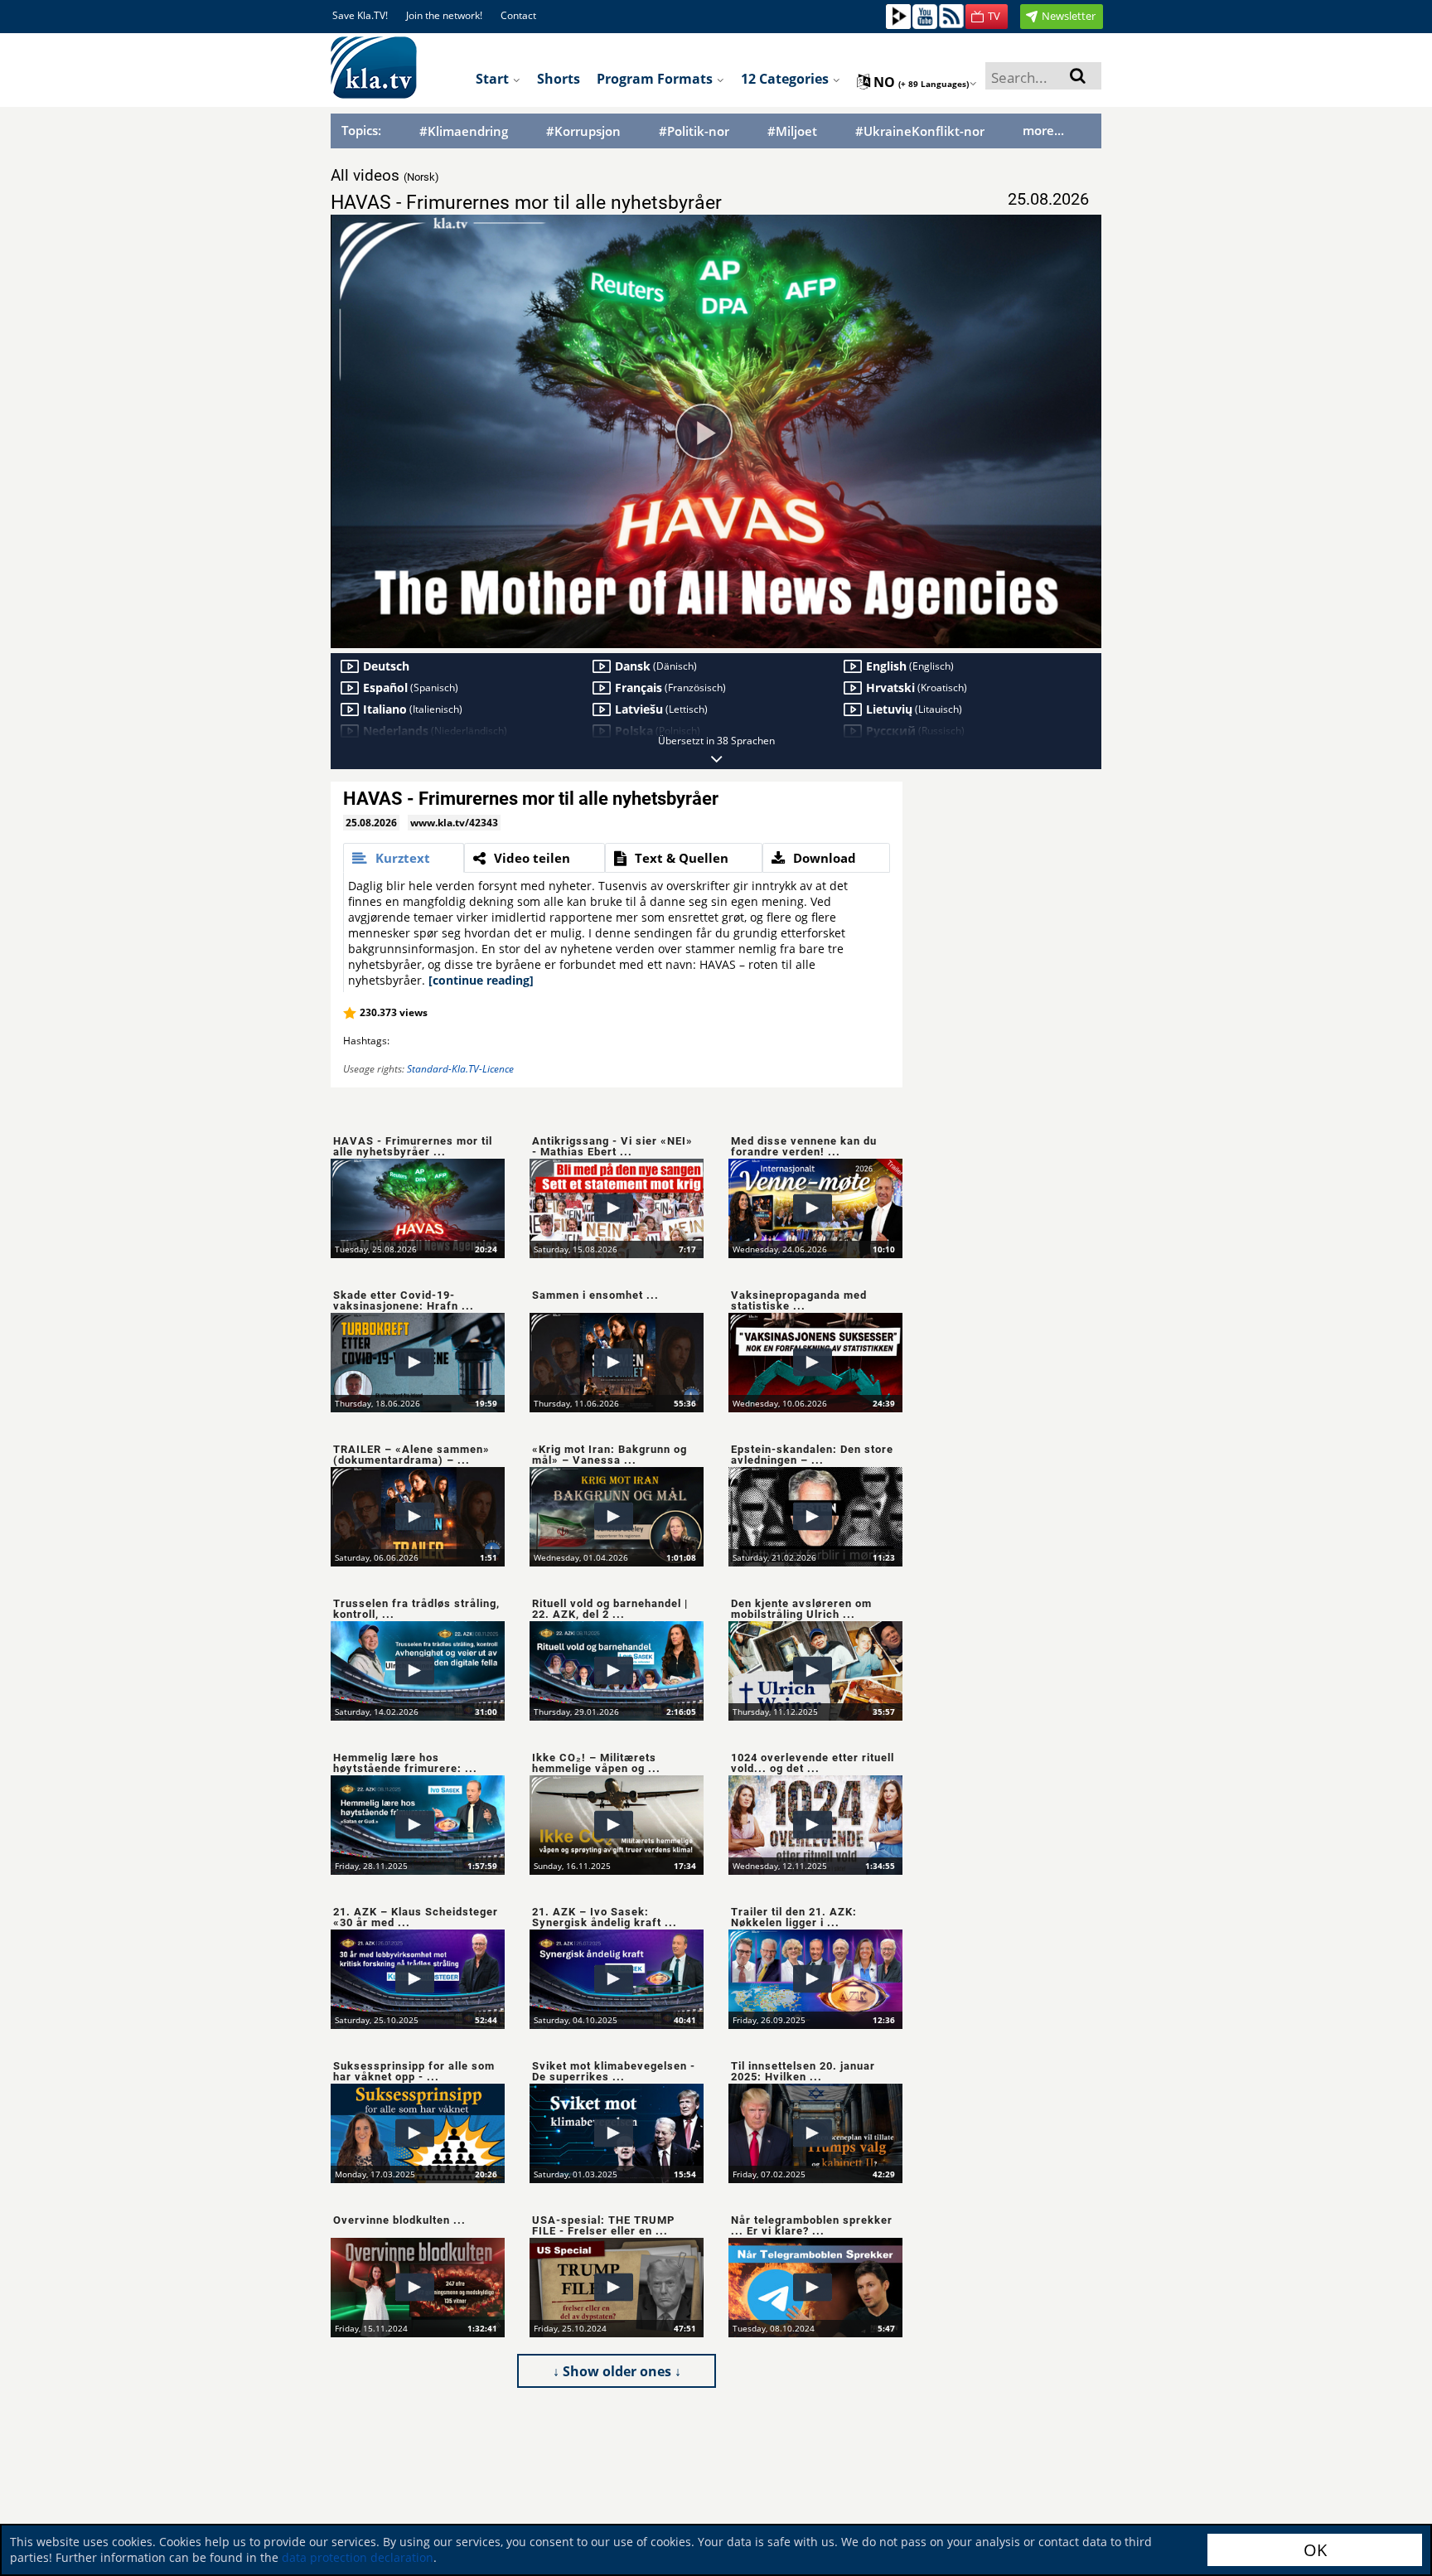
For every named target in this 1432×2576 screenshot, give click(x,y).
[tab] (404, 858)
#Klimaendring (464, 131)
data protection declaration (358, 2557)
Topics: (361, 130)
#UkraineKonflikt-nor (920, 131)
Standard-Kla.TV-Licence (460, 1069)
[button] (987, 17)
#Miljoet (792, 131)
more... (1043, 130)
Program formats (656, 79)
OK (1315, 2550)
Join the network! (444, 15)
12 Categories (786, 79)
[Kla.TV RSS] (951, 15)
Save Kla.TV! (360, 15)
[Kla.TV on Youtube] (925, 15)
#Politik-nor (694, 131)
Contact (518, 15)
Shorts (559, 79)
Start (494, 79)
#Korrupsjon (583, 131)
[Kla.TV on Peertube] (898, 15)
